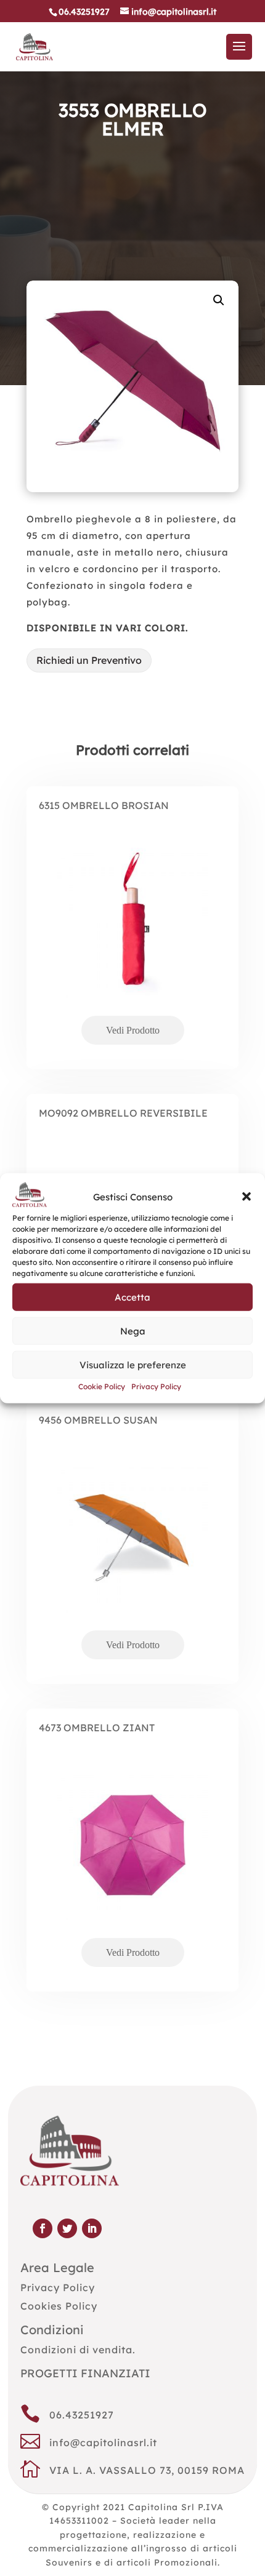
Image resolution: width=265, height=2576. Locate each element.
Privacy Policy (156, 1386)
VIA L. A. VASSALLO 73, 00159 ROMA (147, 2470)
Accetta (132, 1297)
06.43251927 (82, 2415)
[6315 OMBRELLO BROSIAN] (132, 943)
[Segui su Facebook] (43, 2228)
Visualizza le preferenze (133, 1365)
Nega (133, 1331)
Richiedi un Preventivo (89, 660)
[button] (247, 1197)
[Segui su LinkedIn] (92, 2228)
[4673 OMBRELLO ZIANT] (132, 1865)
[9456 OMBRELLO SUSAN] (132, 1558)
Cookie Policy (102, 1386)
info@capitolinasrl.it (103, 2442)
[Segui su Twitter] (67, 2228)
